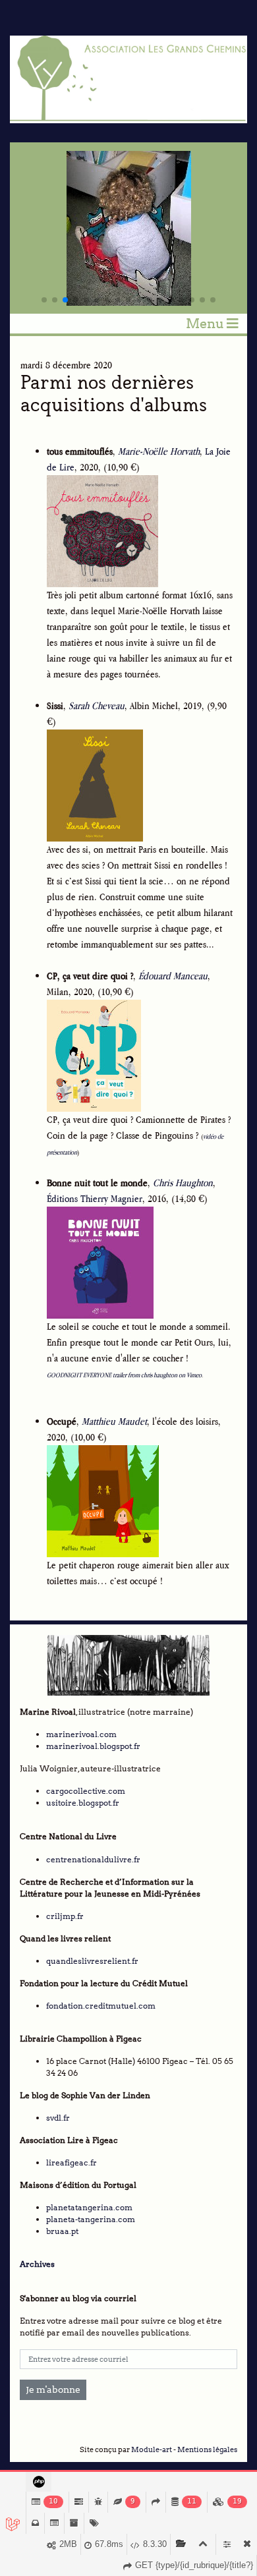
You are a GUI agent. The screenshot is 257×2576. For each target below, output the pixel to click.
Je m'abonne (53, 2390)
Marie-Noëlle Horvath (159, 451)
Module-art (152, 2450)
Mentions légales (207, 2450)
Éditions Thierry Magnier (95, 1198)
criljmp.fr (65, 1916)
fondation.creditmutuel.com (101, 2006)
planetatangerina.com (89, 2207)
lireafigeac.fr (71, 2162)
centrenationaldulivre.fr (93, 1859)
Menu (206, 324)
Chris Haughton (183, 1183)
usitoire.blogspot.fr (83, 1803)
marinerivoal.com (81, 1734)
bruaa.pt (62, 2231)
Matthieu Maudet (114, 1421)
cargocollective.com (86, 1791)
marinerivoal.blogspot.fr (93, 1746)
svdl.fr (58, 2118)
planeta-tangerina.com (91, 2219)
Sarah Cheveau (97, 705)
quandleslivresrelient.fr (92, 1961)
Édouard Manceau (173, 976)
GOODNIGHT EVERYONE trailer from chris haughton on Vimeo (124, 1375)
